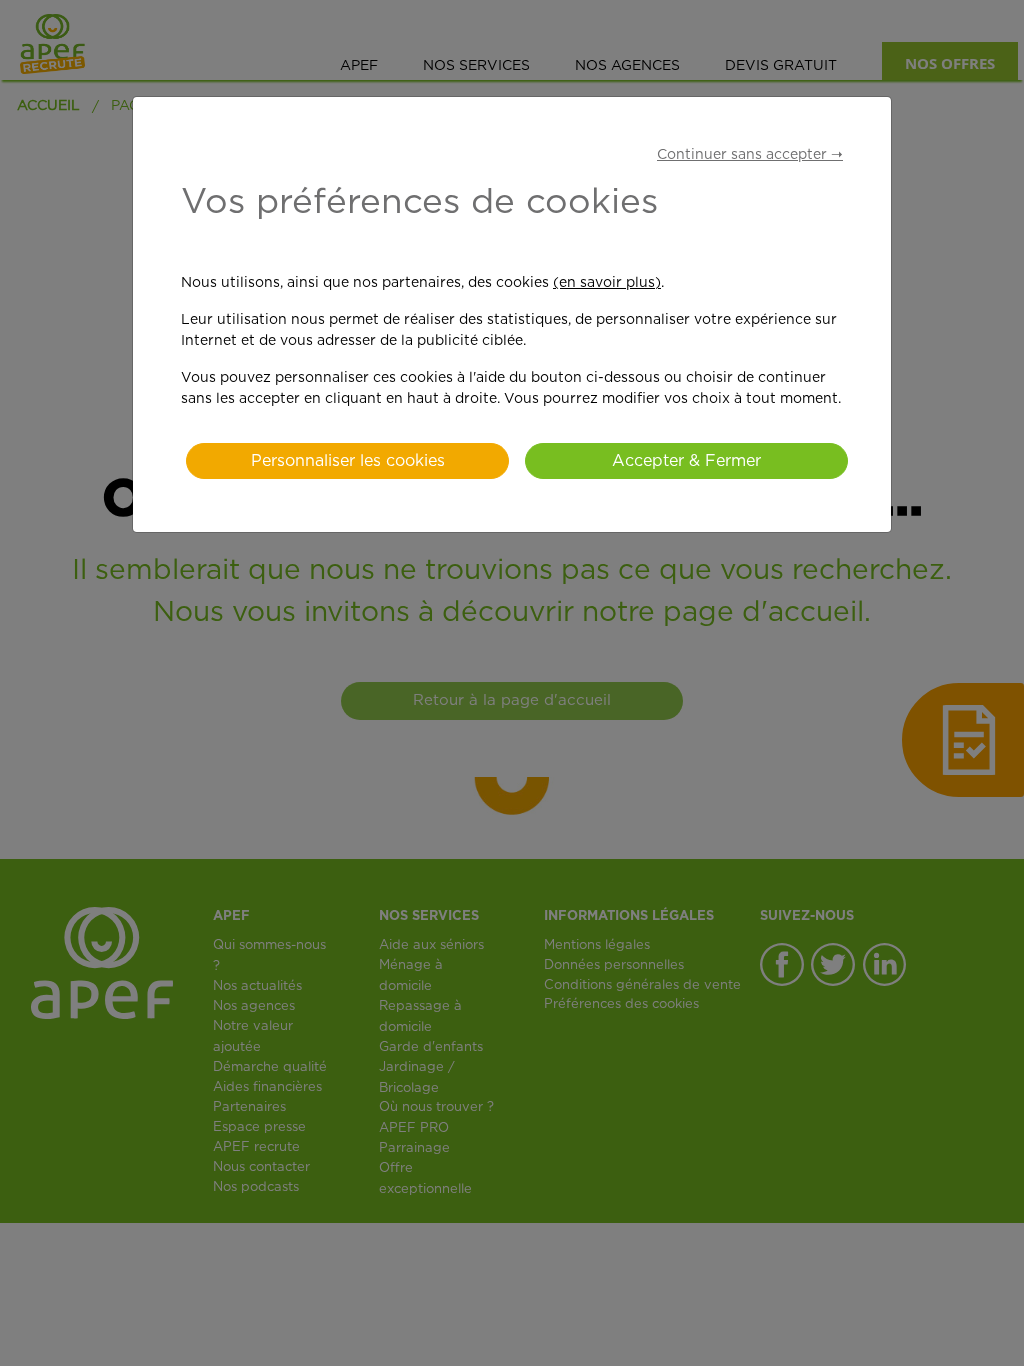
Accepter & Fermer (686, 461)
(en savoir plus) (607, 283)
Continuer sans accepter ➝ (750, 155)
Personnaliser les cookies (348, 461)
